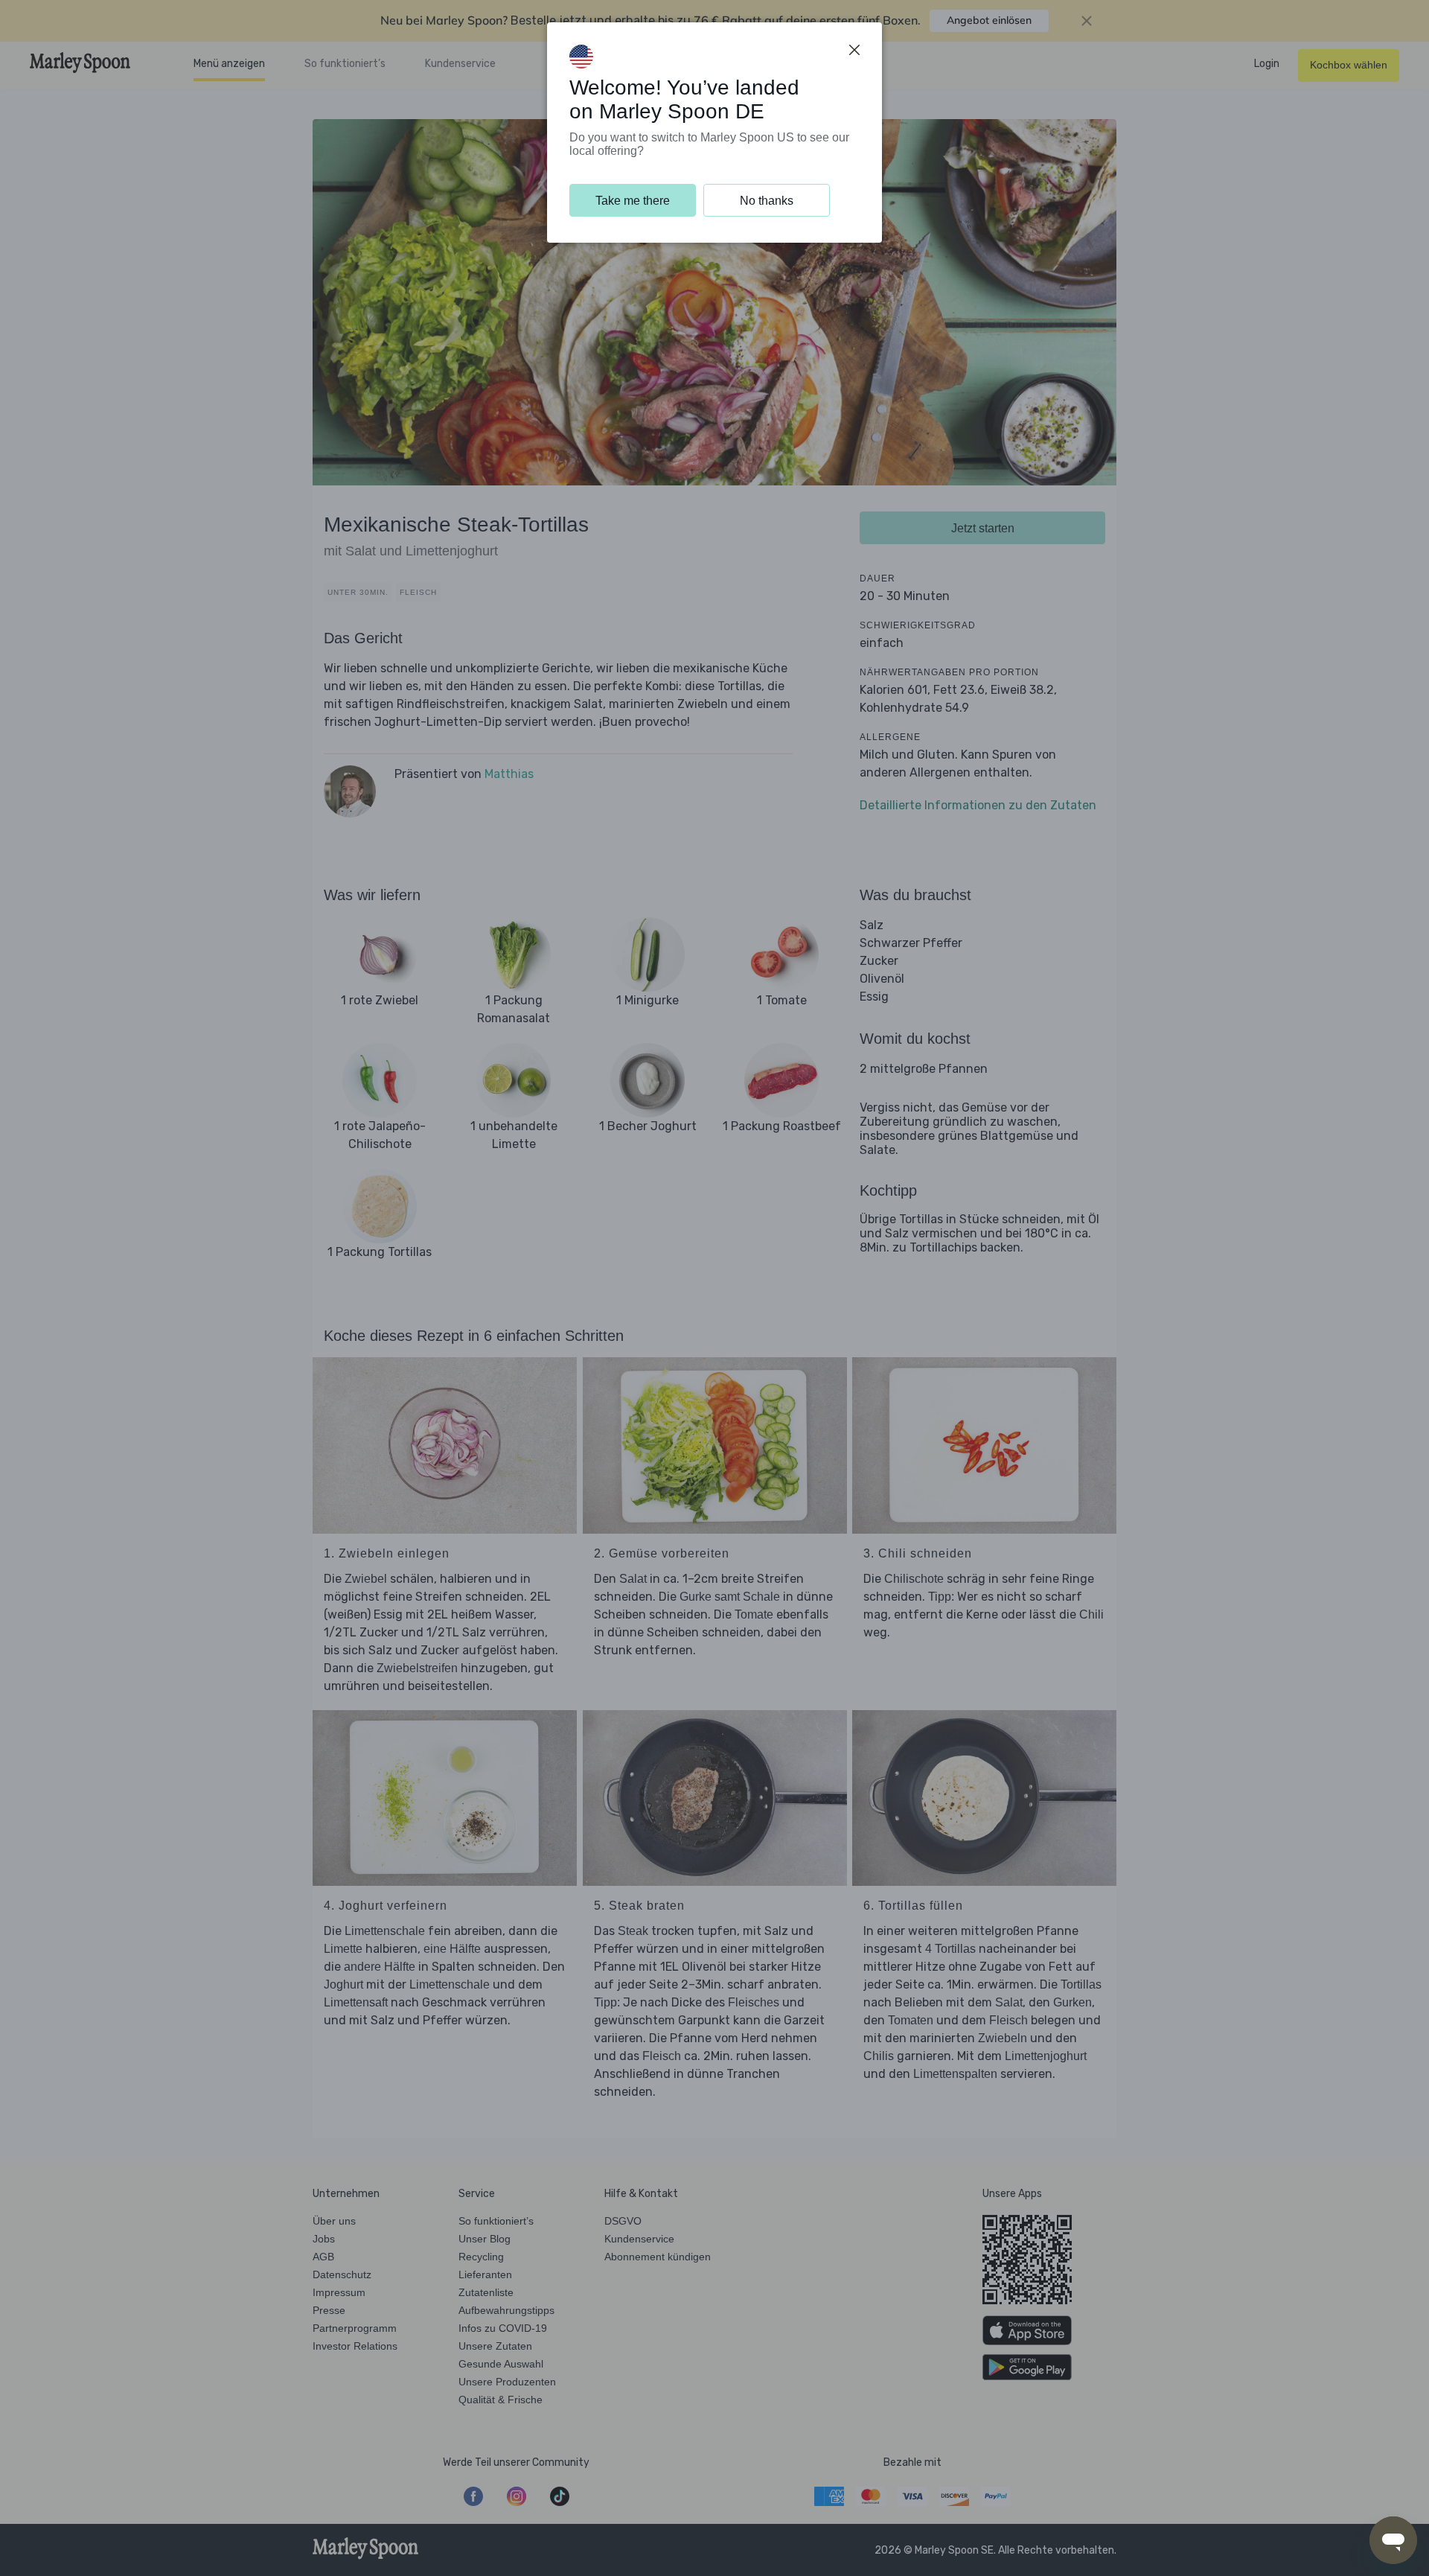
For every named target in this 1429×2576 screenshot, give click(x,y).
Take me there (633, 201)
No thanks (767, 201)
